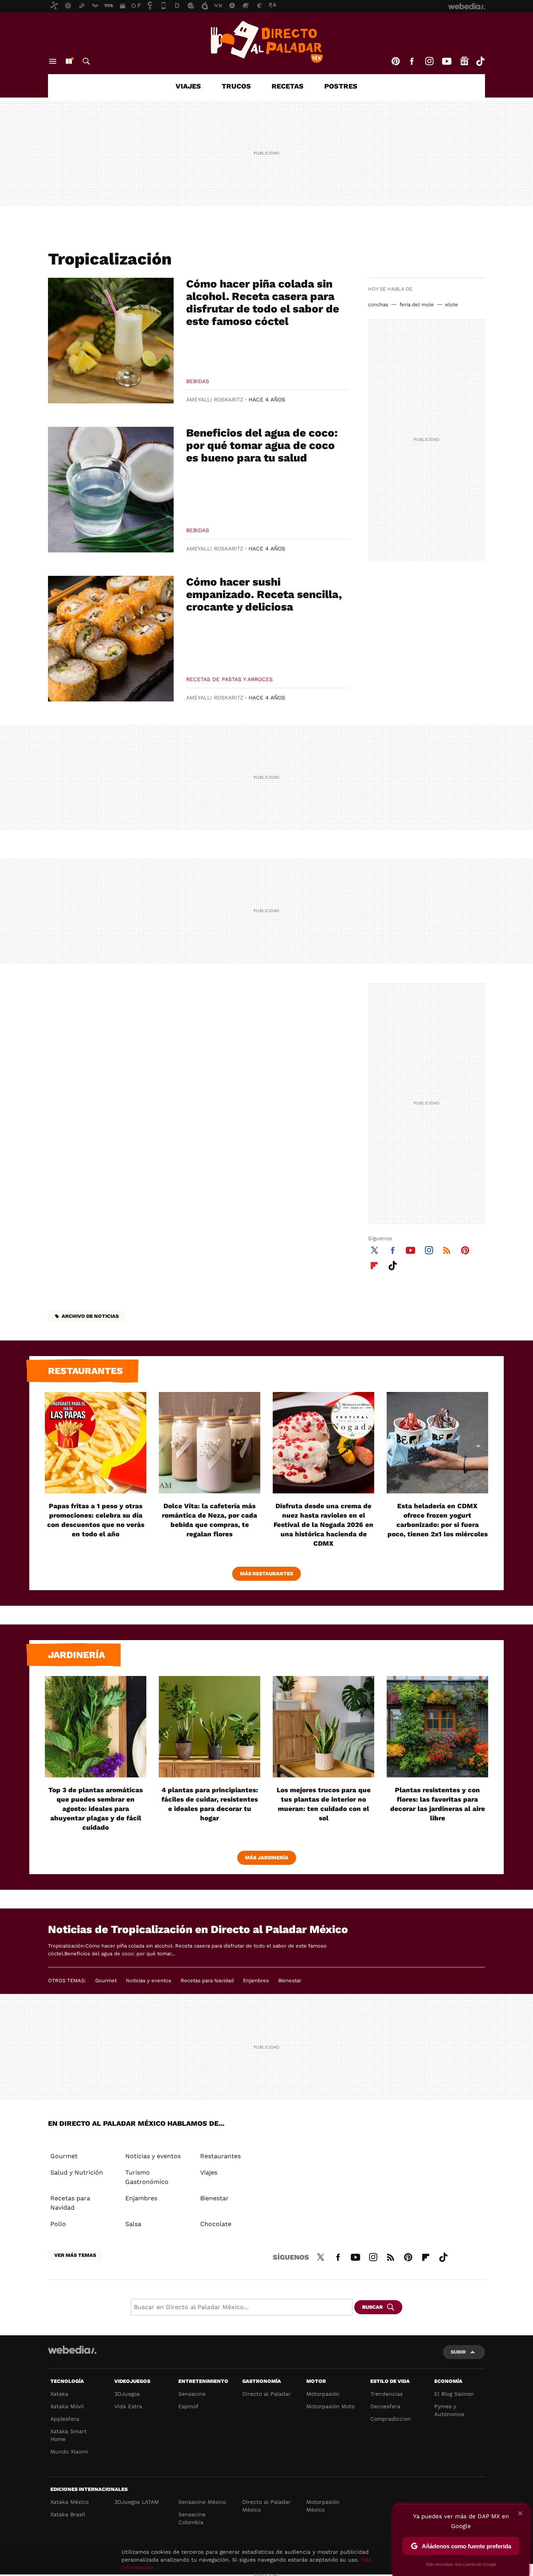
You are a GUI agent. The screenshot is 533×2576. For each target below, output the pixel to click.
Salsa (133, 2224)
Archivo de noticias (90, 1316)
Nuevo (69, 61)
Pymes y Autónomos (449, 2410)
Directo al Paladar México (266, 2506)
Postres (341, 86)
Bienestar (290, 1980)
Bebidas (198, 381)
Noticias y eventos (149, 1980)
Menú (53, 61)
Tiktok (480, 61)
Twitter (374, 1249)
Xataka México (69, 2502)
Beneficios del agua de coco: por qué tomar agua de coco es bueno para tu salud (262, 445)
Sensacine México (202, 2502)
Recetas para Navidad (207, 1980)
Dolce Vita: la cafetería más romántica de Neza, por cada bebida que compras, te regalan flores (210, 1520)
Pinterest (396, 61)
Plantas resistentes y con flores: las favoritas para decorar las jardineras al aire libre (438, 1804)
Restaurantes (85, 1371)
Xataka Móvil (67, 2406)
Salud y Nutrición (77, 2172)
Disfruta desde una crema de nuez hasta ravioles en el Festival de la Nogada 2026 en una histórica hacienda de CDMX (323, 1525)
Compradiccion (391, 2419)
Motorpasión (323, 2394)
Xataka (59, 2394)
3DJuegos (127, 2394)
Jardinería (76, 1655)
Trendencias (386, 2394)
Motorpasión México (323, 2506)
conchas (378, 304)
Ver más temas (75, 2255)
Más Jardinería (267, 1858)
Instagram (429, 61)
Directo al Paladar (266, 2394)
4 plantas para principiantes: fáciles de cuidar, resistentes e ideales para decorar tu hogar (210, 1804)
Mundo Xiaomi (69, 2452)
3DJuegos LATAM (137, 2502)
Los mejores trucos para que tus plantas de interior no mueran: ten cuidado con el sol (324, 1804)
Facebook (412, 61)
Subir (458, 2352)
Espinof (188, 2406)
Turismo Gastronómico (147, 2177)
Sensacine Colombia (192, 2518)
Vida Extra (128, 2406)
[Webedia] (72, 2350)
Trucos (236, 86)
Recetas (288, 86)
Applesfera (65, 2419)
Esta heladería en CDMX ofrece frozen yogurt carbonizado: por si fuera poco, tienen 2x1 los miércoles (438, 1520)
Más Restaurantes (266, 1574)
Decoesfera (385, 2406)
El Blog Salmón (454, 2394)
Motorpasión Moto (330, 2406)
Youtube (447, 61)
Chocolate (216, 2224)
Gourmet (106, 1980)
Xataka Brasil (68, 2514)
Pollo (58, 2224)
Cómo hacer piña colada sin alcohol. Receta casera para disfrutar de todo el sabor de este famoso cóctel (263, 303)
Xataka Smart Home (68, 2435)
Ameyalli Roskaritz (215, 399)
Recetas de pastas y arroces (229, 679)
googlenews (464, 61)
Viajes (188, 86)
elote (452, 304)
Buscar (86, 61)
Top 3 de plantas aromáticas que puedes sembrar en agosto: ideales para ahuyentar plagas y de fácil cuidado (96, 1809)
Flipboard (374, 1264)
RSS (447, 1249)
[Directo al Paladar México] (266, 42)
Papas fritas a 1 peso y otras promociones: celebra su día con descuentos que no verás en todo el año (96, 1520)
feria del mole (417, 304)
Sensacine (192, 2394)
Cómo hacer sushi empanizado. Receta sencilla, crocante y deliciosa (264, 594)
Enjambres (256, 1980)
